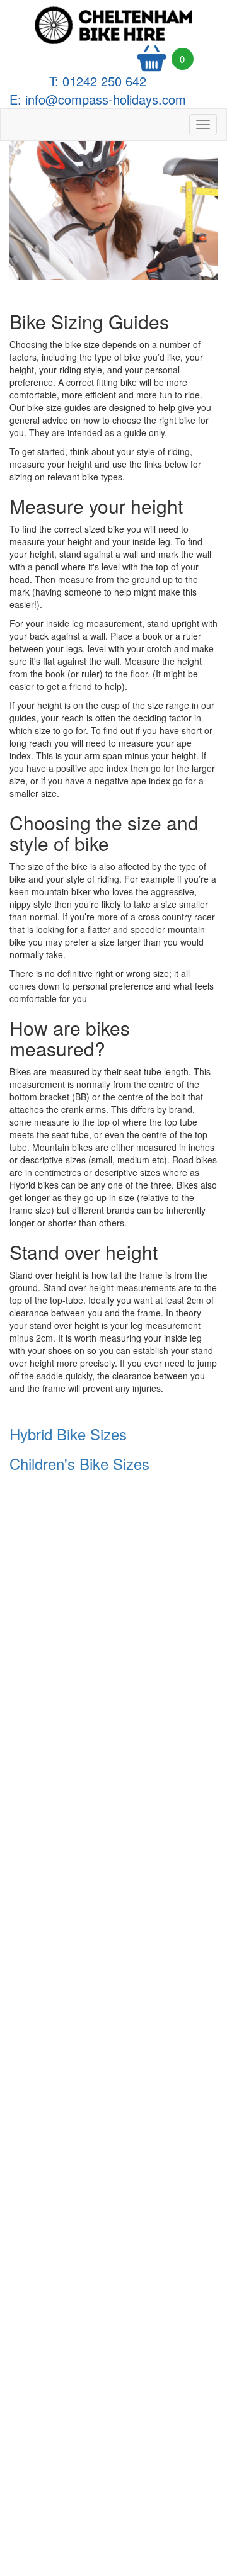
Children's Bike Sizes (79, 1463)
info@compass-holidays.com (106, 99)
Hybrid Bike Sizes (70, 1434)
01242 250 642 (104, 81)
